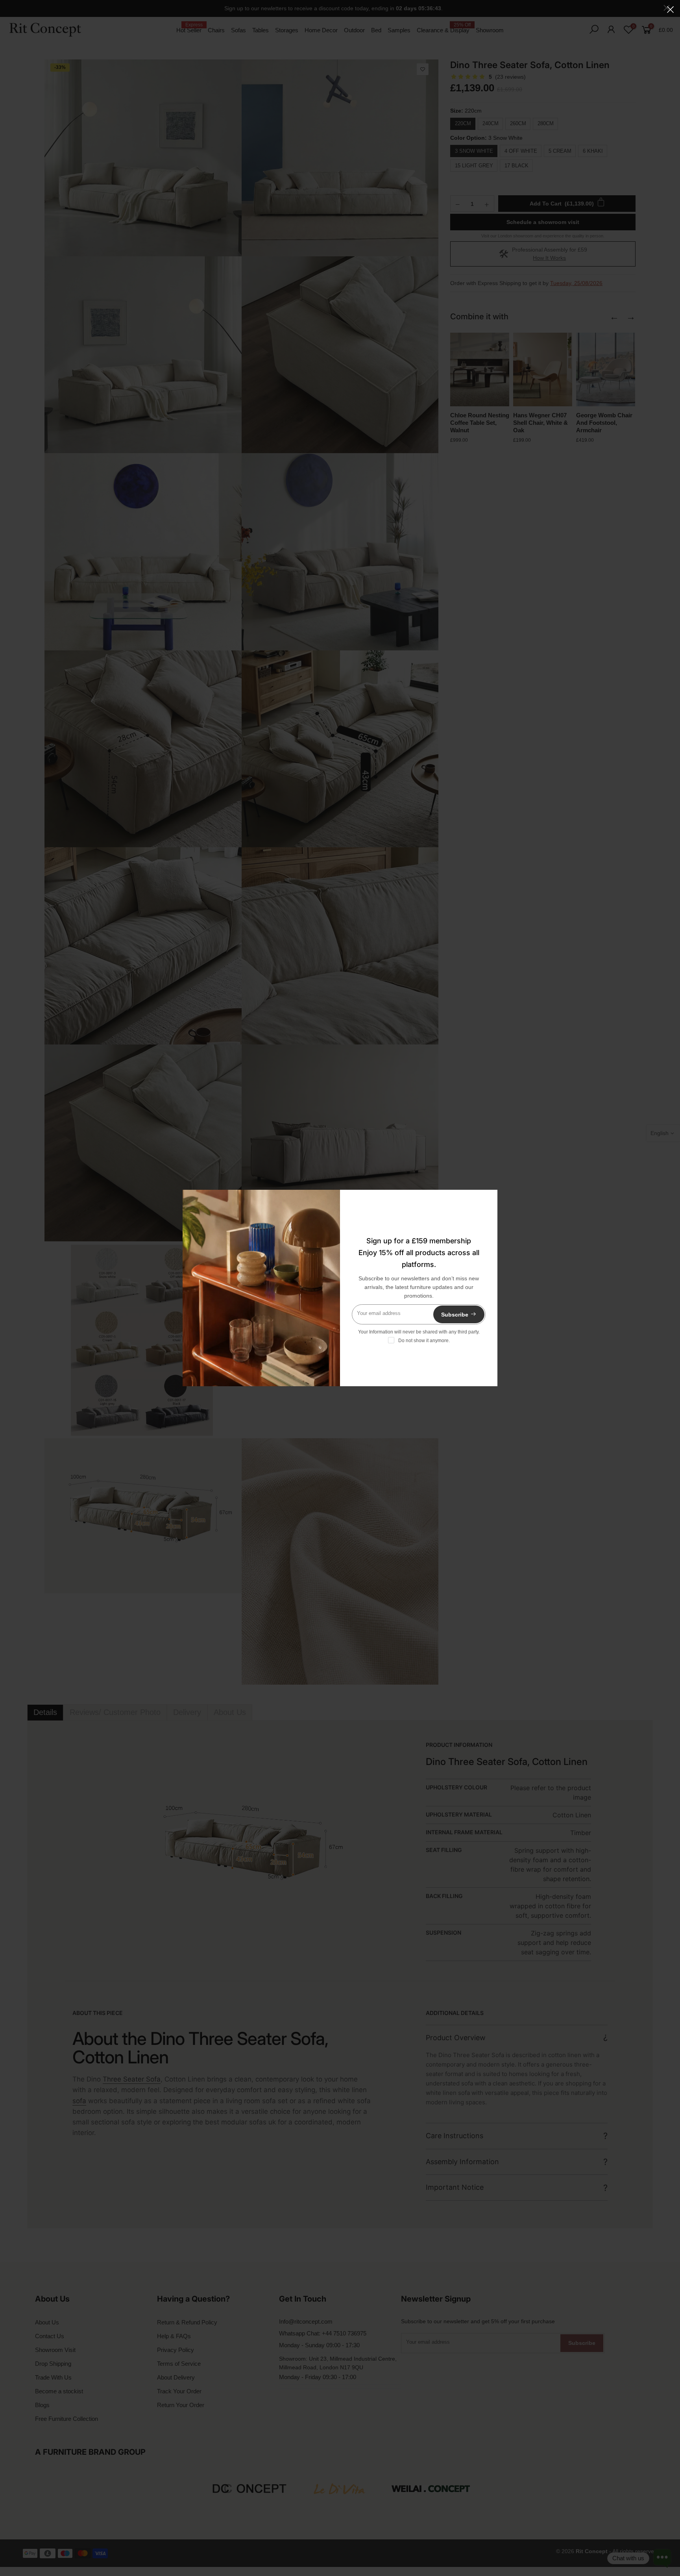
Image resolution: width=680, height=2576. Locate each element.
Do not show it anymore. (424, 1341)
